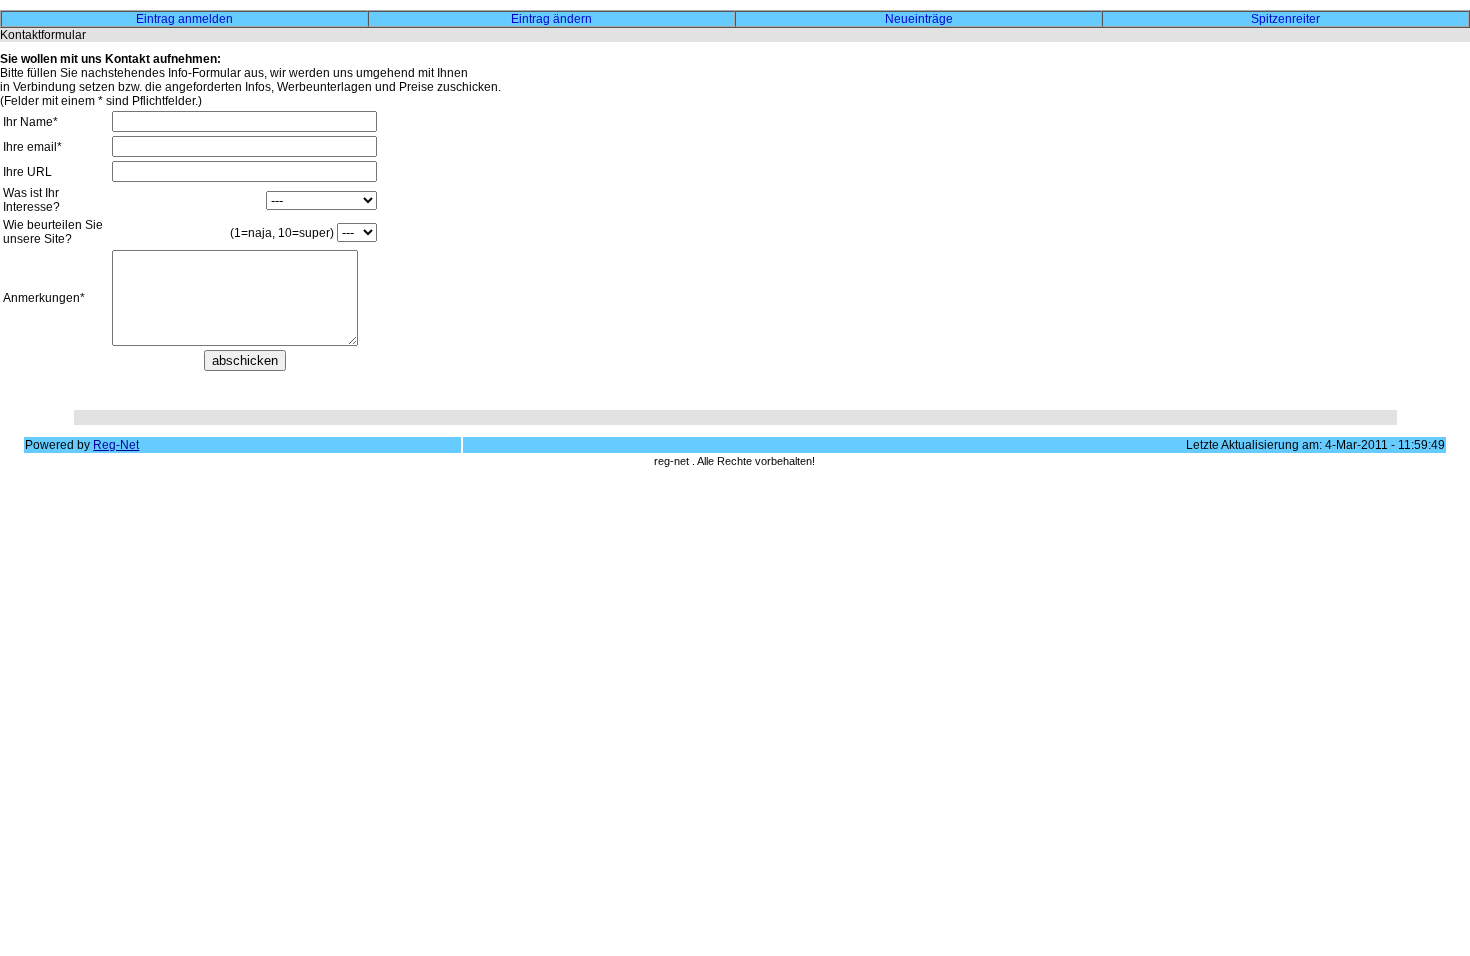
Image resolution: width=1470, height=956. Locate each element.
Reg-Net (116, 445)
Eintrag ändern (551, 19)
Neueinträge (919, 19)
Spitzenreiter (1285, 19)
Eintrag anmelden (184, 19)
